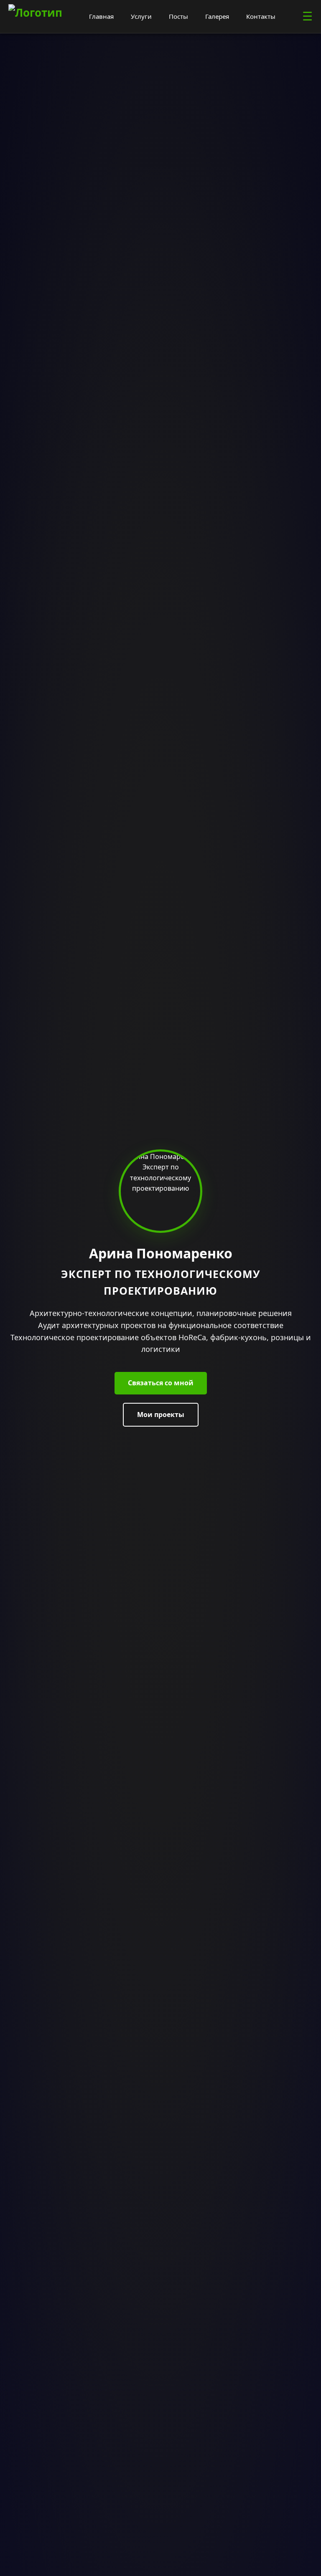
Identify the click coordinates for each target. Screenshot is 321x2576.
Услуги (141, 16)
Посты (178, 16)
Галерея (217, 16)
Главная (101, 16)
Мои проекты (161, 1415)
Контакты (261, 16)
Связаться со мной (161, 1383)
